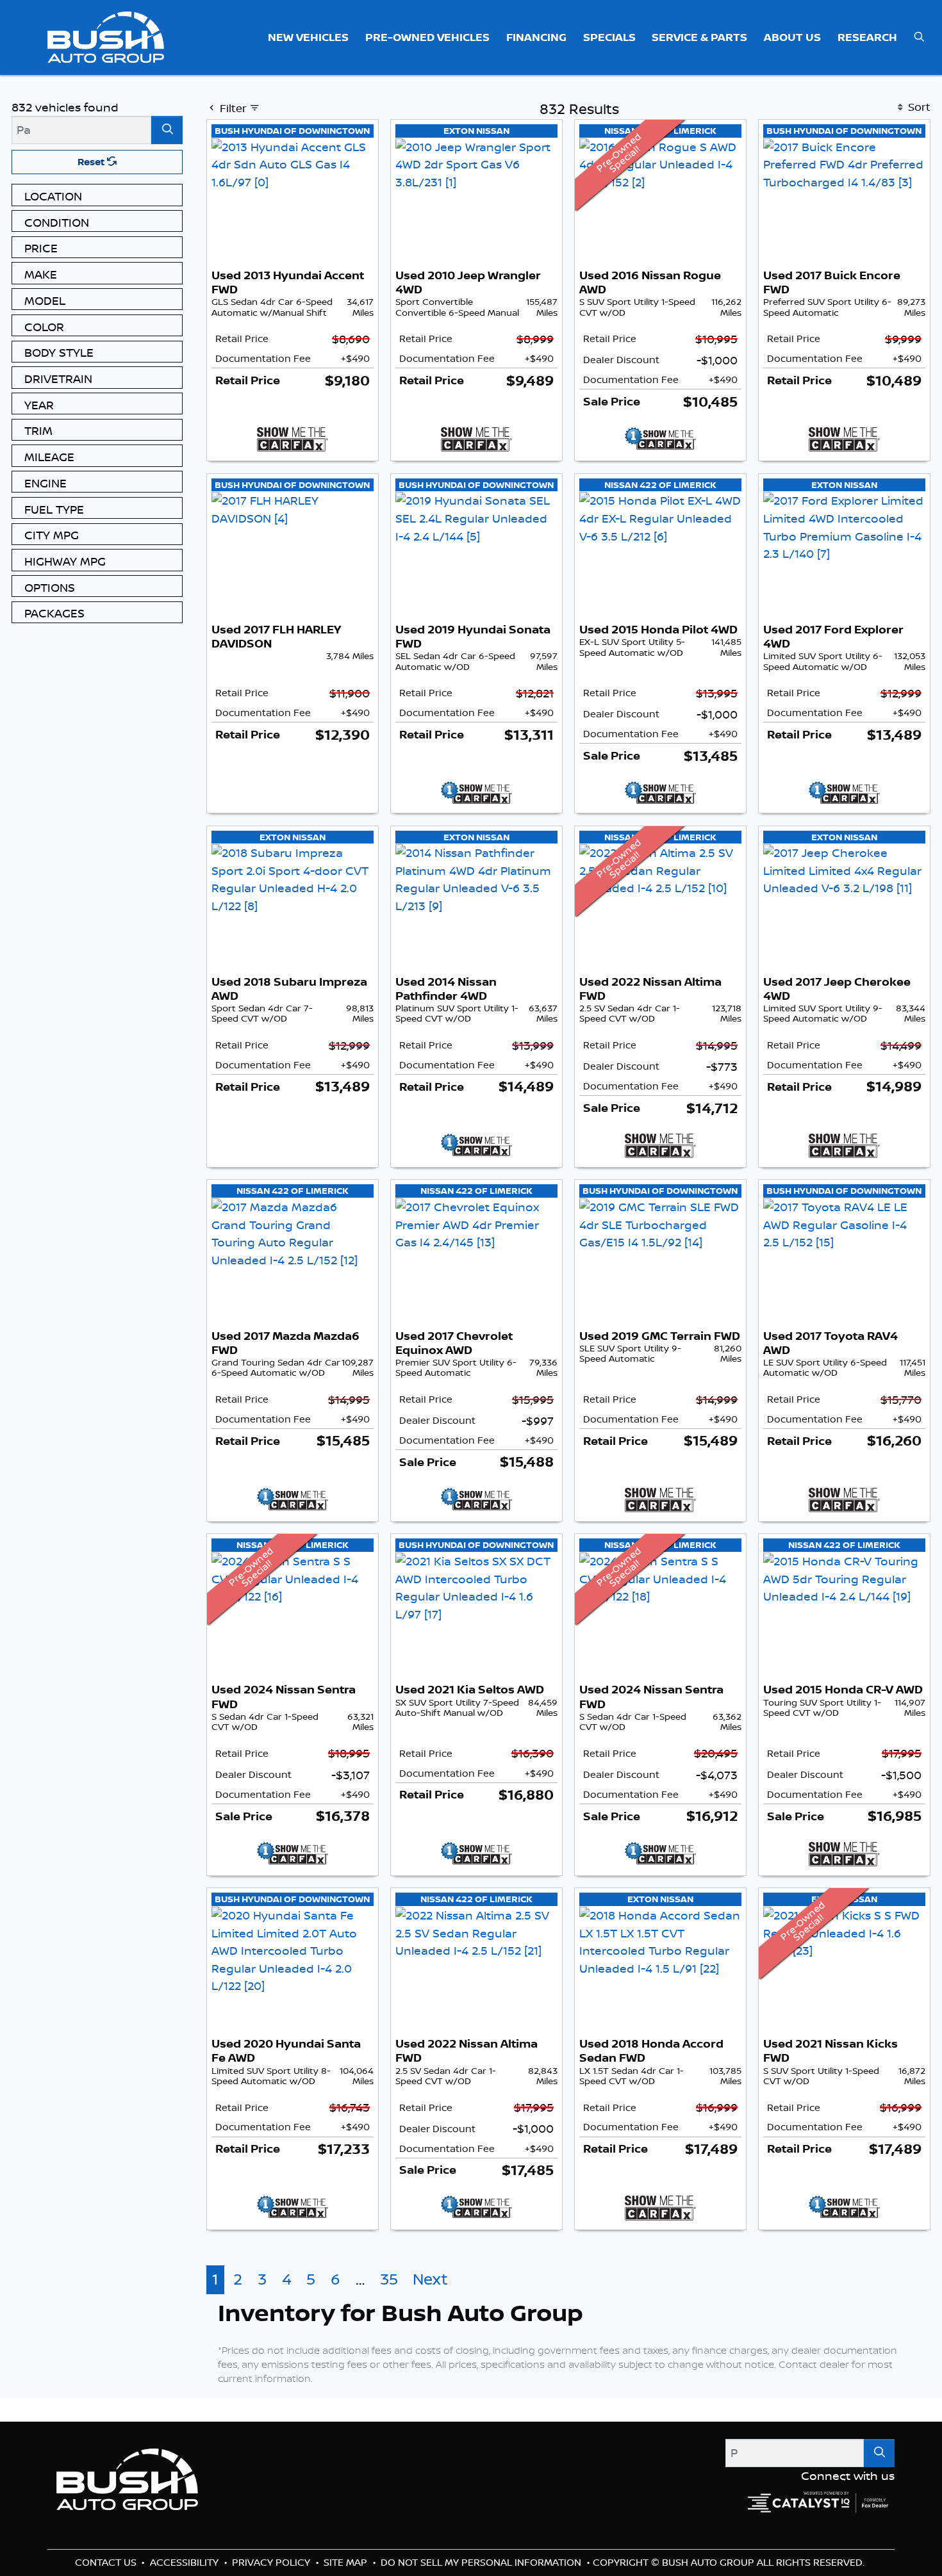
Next (430, 2279)
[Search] (167, 130)
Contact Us (107, 2562)
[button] (309, 37)
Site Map (347, 2562)
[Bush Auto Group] (106, 36)
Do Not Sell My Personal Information (482, 2562)
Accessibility (186, 2562)
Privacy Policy (272, 2562)
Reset (92, 162)
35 (389, 2279)
